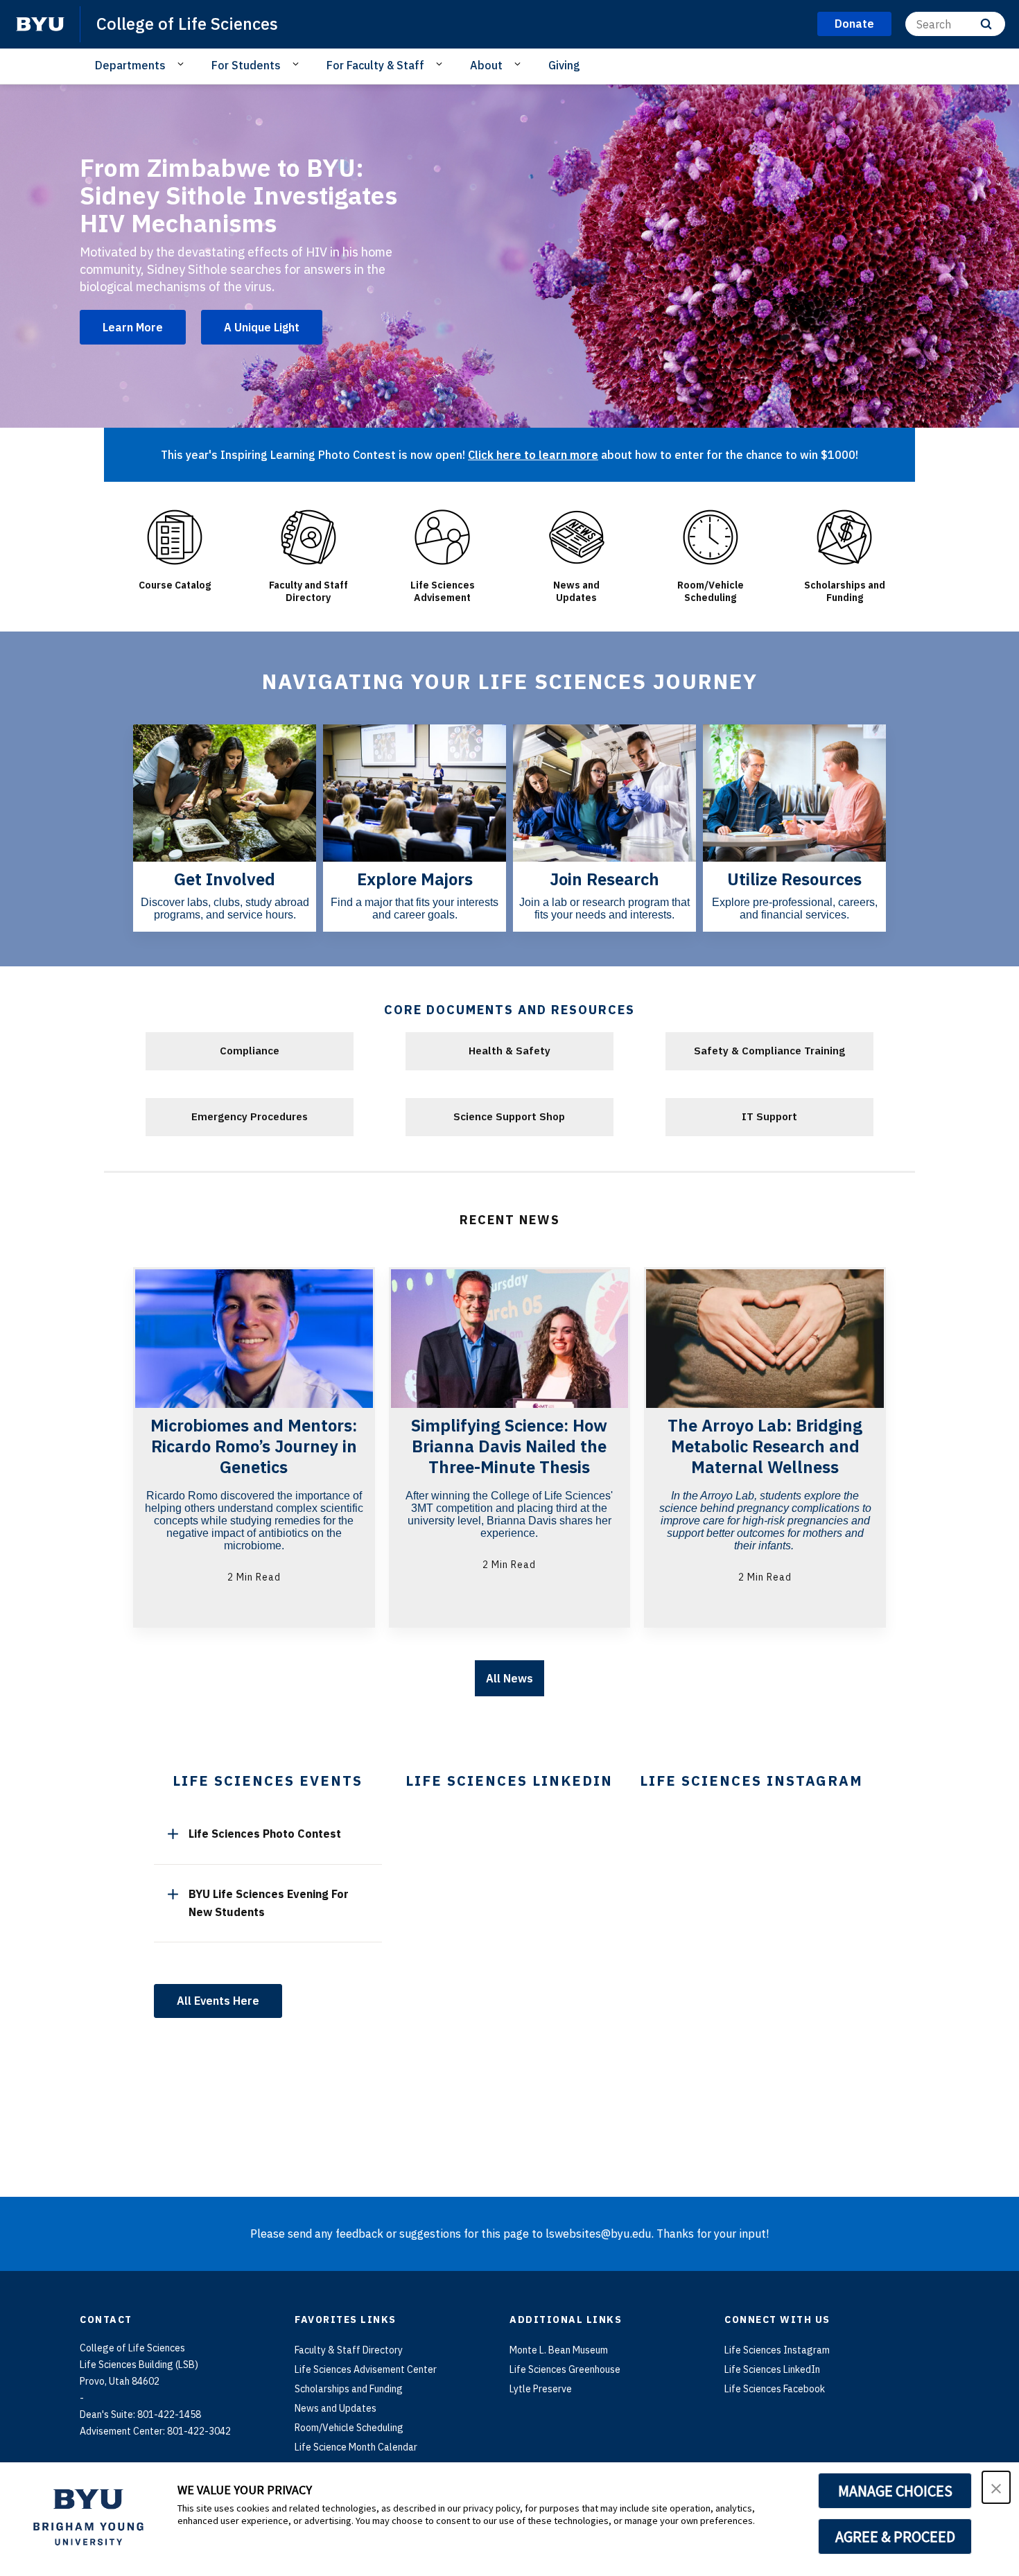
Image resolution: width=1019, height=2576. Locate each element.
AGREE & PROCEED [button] (895, 2536)
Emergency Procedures (250, 1116)
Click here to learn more (533, 455)
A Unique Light (262, 327)
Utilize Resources (794, 879)
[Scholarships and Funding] (845, 537)
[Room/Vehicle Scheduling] (710, 537)
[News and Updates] (576, 537)
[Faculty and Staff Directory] (308, 537)
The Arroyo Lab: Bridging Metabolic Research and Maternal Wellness (765, 1446)
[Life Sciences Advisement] (443, 537)
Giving (564, 65)
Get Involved (225, 879)
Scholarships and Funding (845, 591)
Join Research (604, 879)
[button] (996, 2487)
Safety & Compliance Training (769, 1051)
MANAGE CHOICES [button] (895, 2491)
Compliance (250, 1051)
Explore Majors (415, 879)
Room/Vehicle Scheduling (711, 591)
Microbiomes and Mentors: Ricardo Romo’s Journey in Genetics (254, 1446)
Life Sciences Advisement (443, 591)
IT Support (769, 1116)
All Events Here (218, 2001)
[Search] (986, 24)
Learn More (133, 327)
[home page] (40, 24)
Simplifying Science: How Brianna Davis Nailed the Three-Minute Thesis (509, 1446)
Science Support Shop (509, 1116)
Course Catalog (175, 585)
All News (509, 1678)
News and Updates (576, 591)
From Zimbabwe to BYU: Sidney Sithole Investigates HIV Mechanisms (238, 195)
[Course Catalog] (174, 537)
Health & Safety (509, 1051)
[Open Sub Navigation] (183, 64)
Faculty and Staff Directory (308, 591)
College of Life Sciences (187, 24)
